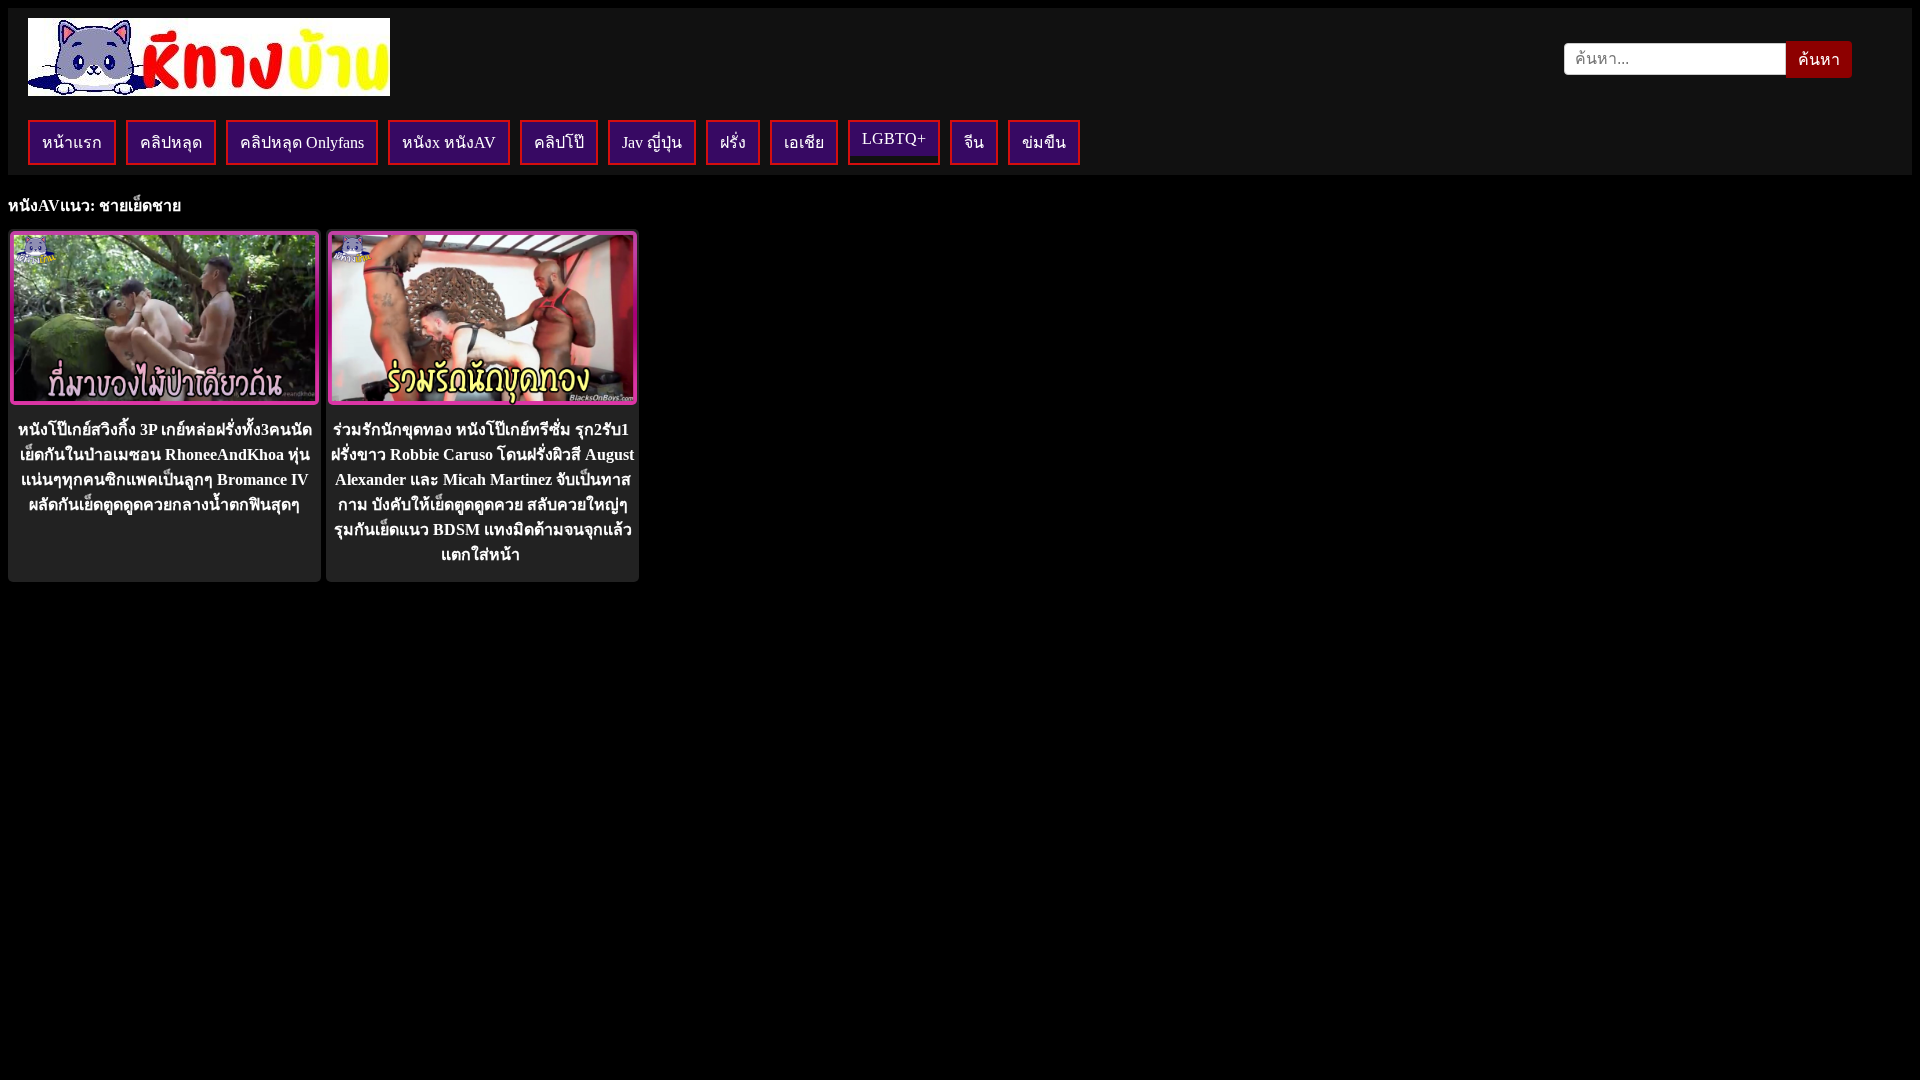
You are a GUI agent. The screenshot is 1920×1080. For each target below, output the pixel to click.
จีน (974, 142)
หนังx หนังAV (449, 142)
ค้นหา (1819, 59)
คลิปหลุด (171, 142)
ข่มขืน (1044, 142)
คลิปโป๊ (559, 142)
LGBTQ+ (894, 138)
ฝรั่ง (733, 142)
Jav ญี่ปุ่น (652, 142)
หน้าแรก (72, 142)
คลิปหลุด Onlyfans (302, 142)
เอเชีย (804, 142)
